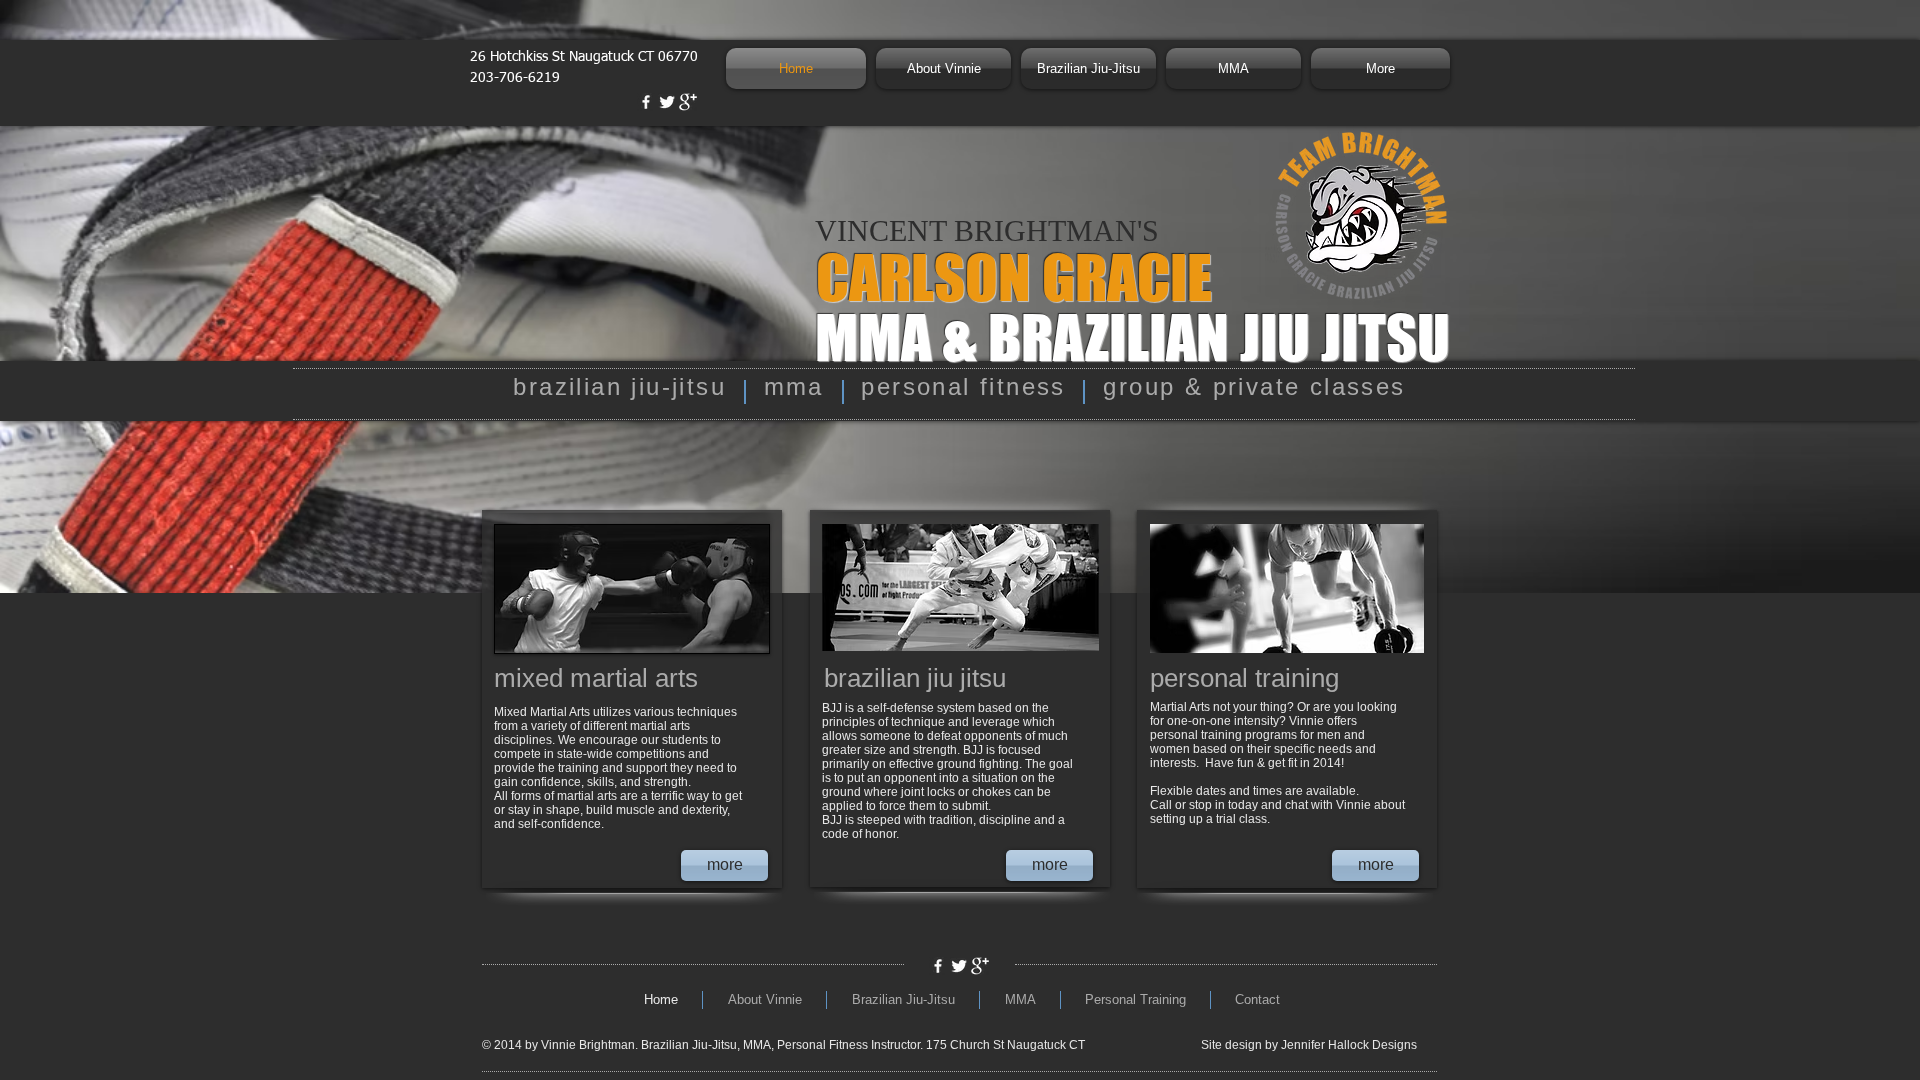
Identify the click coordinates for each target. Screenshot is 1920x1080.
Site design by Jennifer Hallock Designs (1309, 1045)
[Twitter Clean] (667, 102)
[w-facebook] (646, 102)
